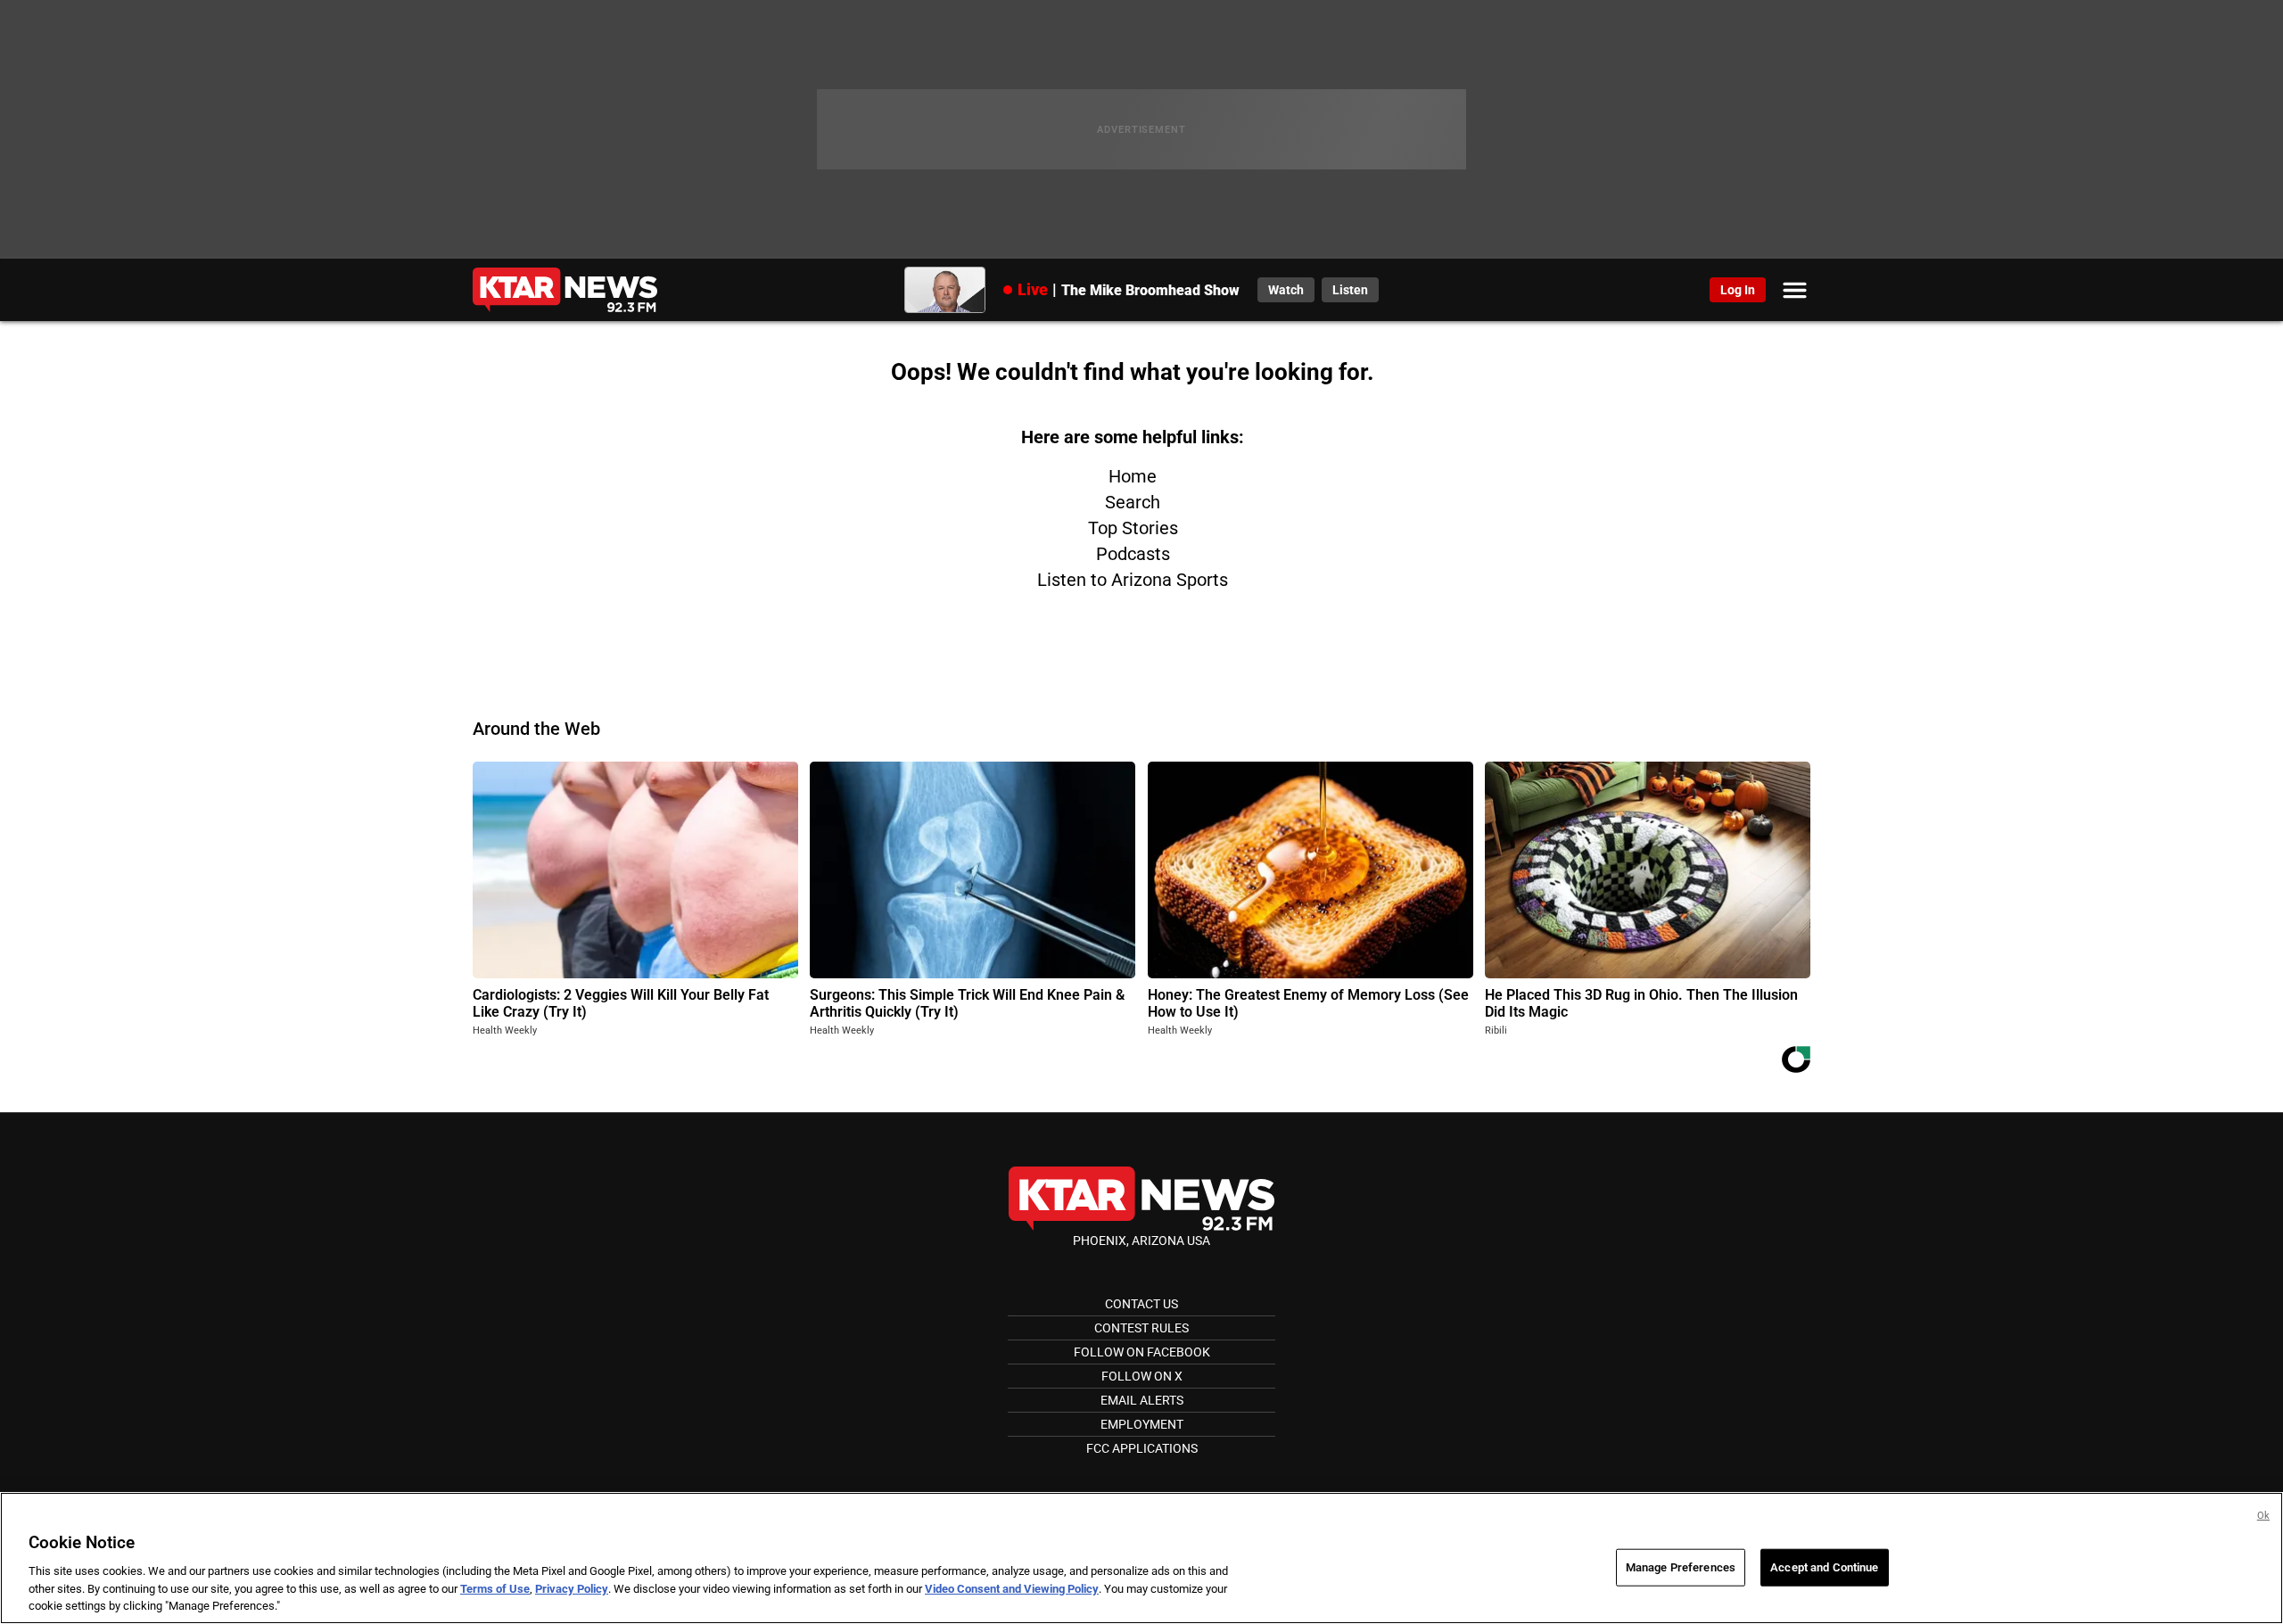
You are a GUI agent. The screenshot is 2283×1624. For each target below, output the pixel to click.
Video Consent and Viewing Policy (1012, 1589)
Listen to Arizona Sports (1133, 580)
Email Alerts (1142, 1400)
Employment (1142, 1424)
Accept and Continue (1824, 1567)
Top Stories (1133, 528)
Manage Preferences (1681, 1567)
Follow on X (1142, 1376)
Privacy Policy (572, 1589)
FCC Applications (1142, 1448)
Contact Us (1141, 1304)
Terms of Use (495, 1589)
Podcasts (1133, 554)
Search (1133, 502)
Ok (2263, 1516)
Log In (1738, 290)
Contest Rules (1141, 1328)
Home (1133, 476)
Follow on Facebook (1142, 1352)
